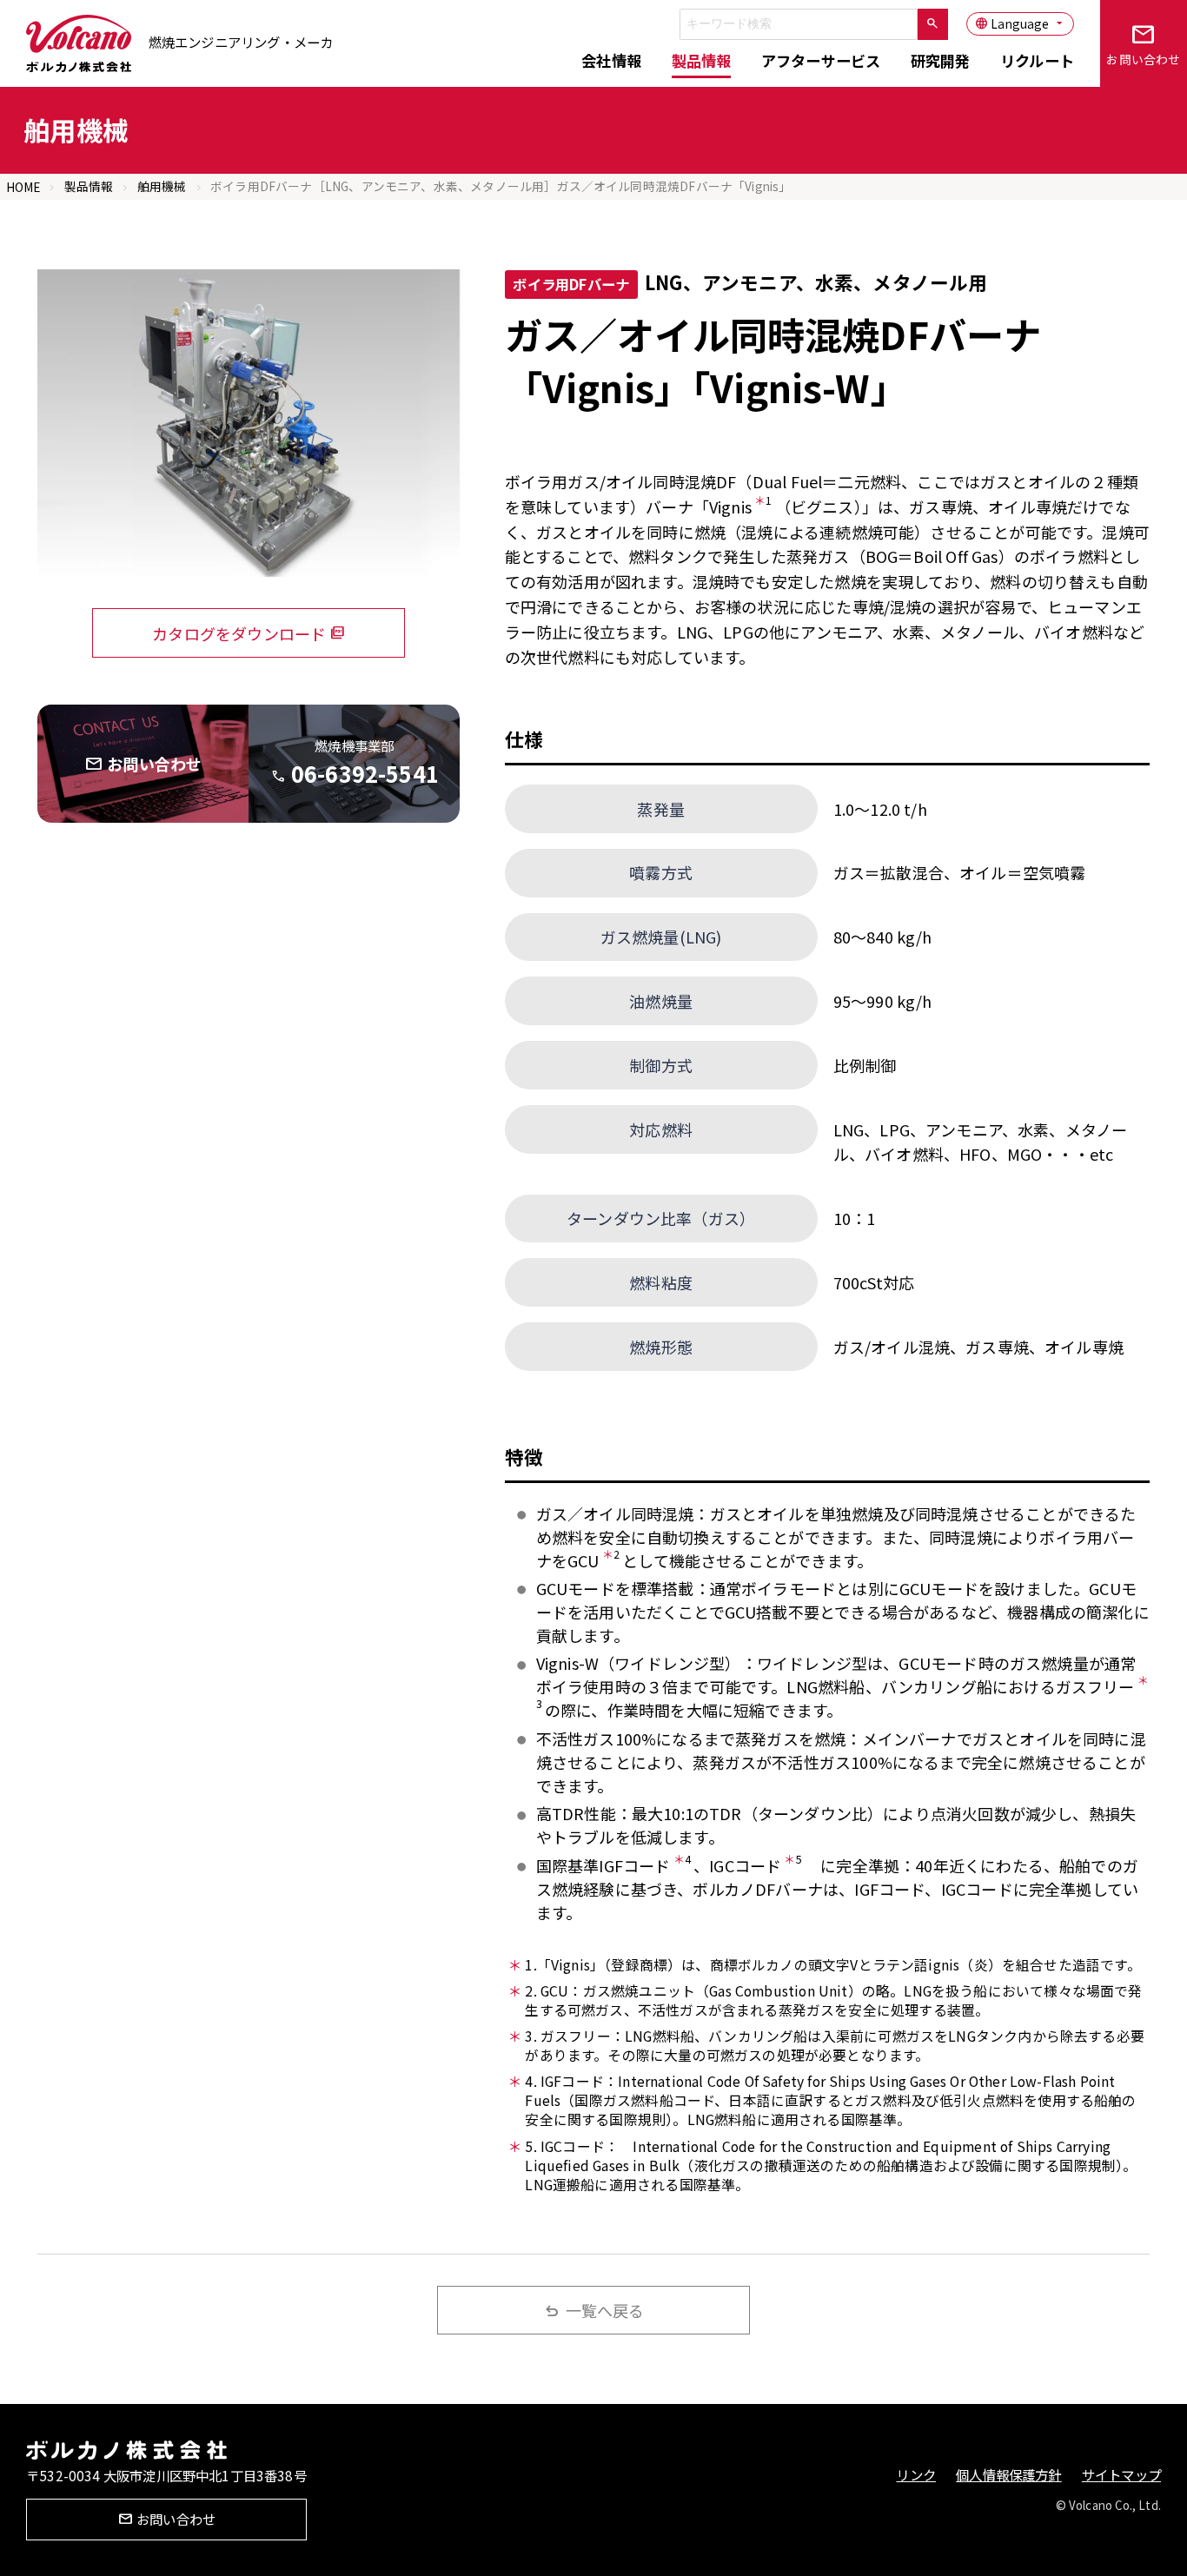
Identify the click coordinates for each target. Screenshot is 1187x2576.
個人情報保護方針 (1008, 2474)
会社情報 (611, 60)
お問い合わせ (1143, 43)
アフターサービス (821, 60)
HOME (23, 187)
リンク (916, 2474)
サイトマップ (1121, 2474)
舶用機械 (162, 186)
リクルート (1037, 60)
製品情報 (702, 60)
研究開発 (941, 60)
